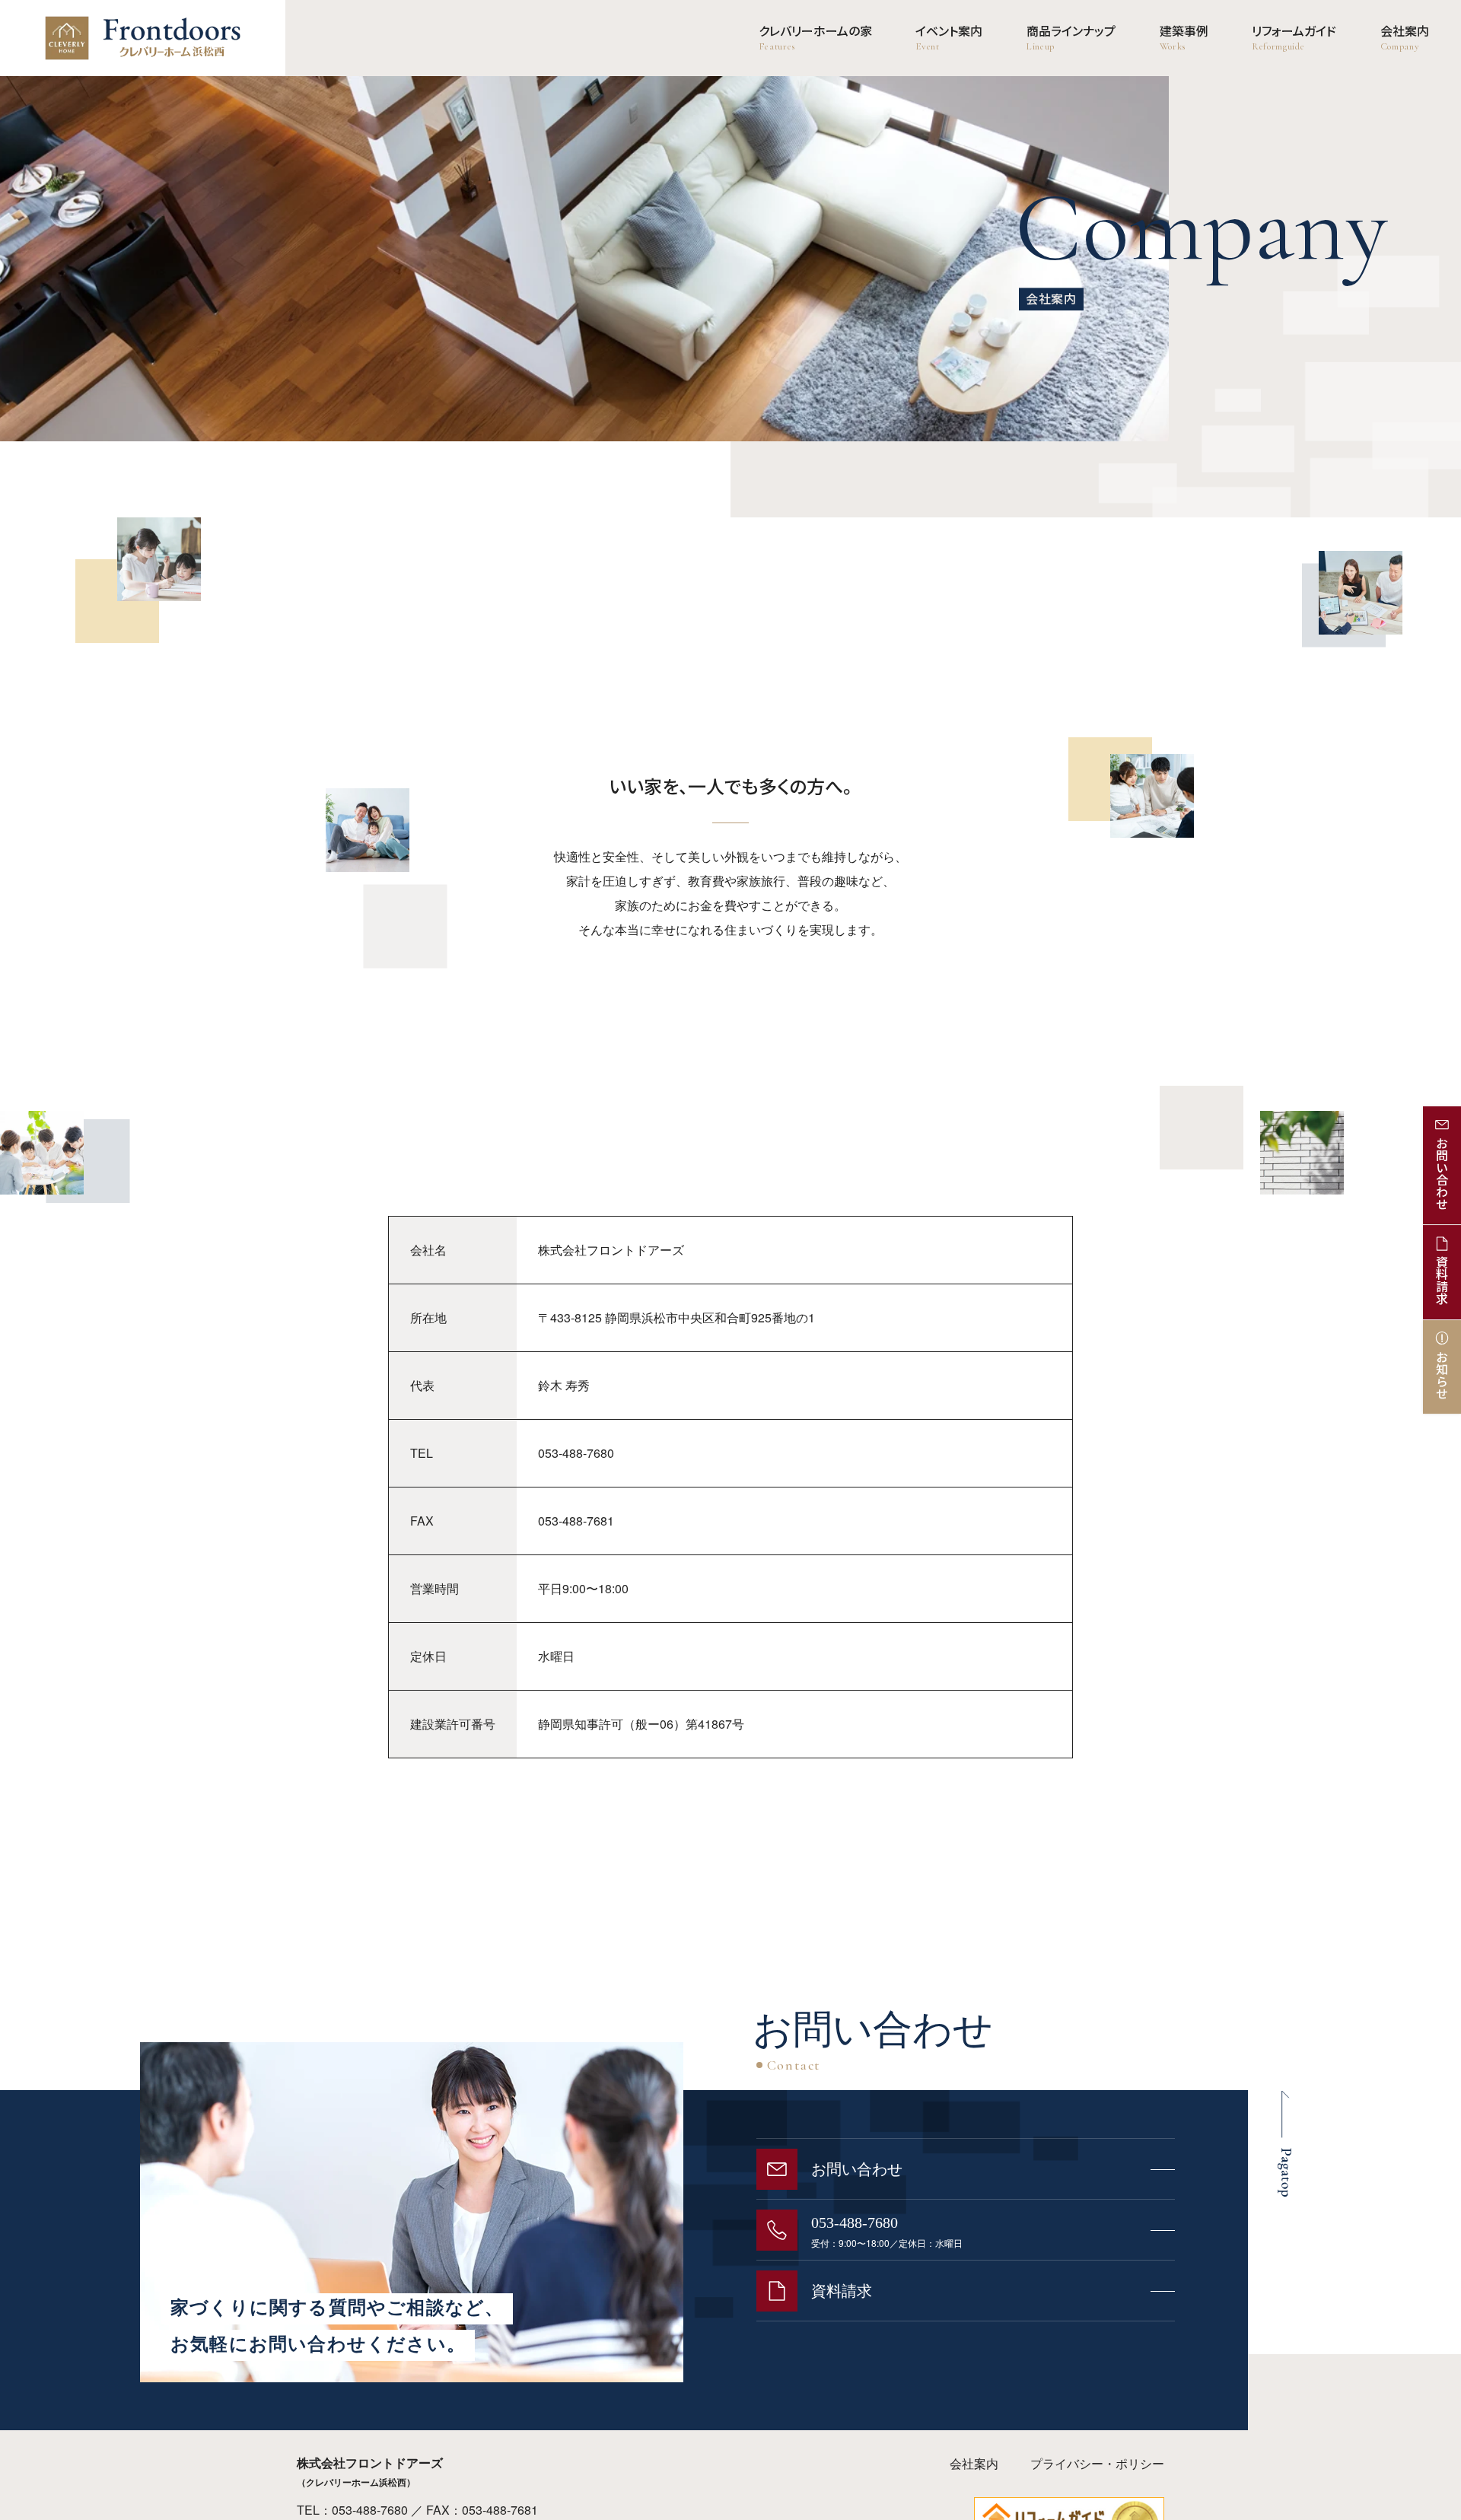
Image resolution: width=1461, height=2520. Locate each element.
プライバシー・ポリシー (1097, 2463)
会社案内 (974, 2463)
